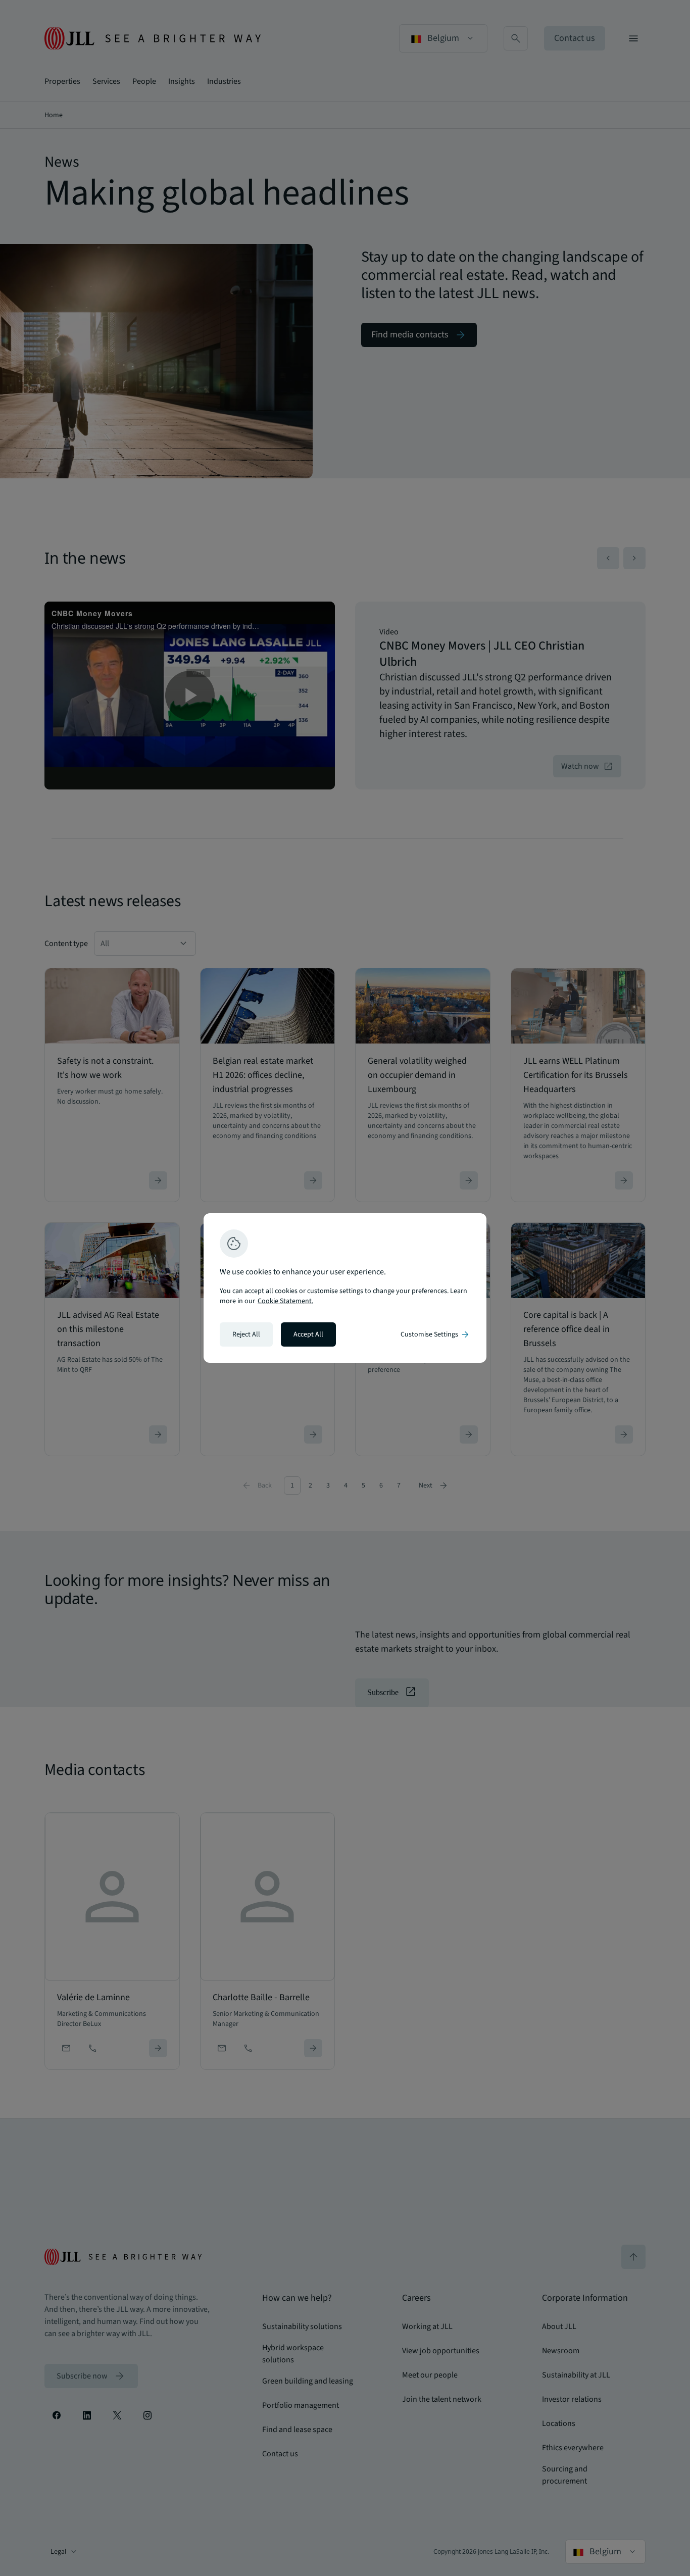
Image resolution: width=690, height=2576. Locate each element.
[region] (345, 1288)
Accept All (308, 1334)
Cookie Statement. (285, 1301)
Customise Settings (435, 1334)
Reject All (246, 1334)
